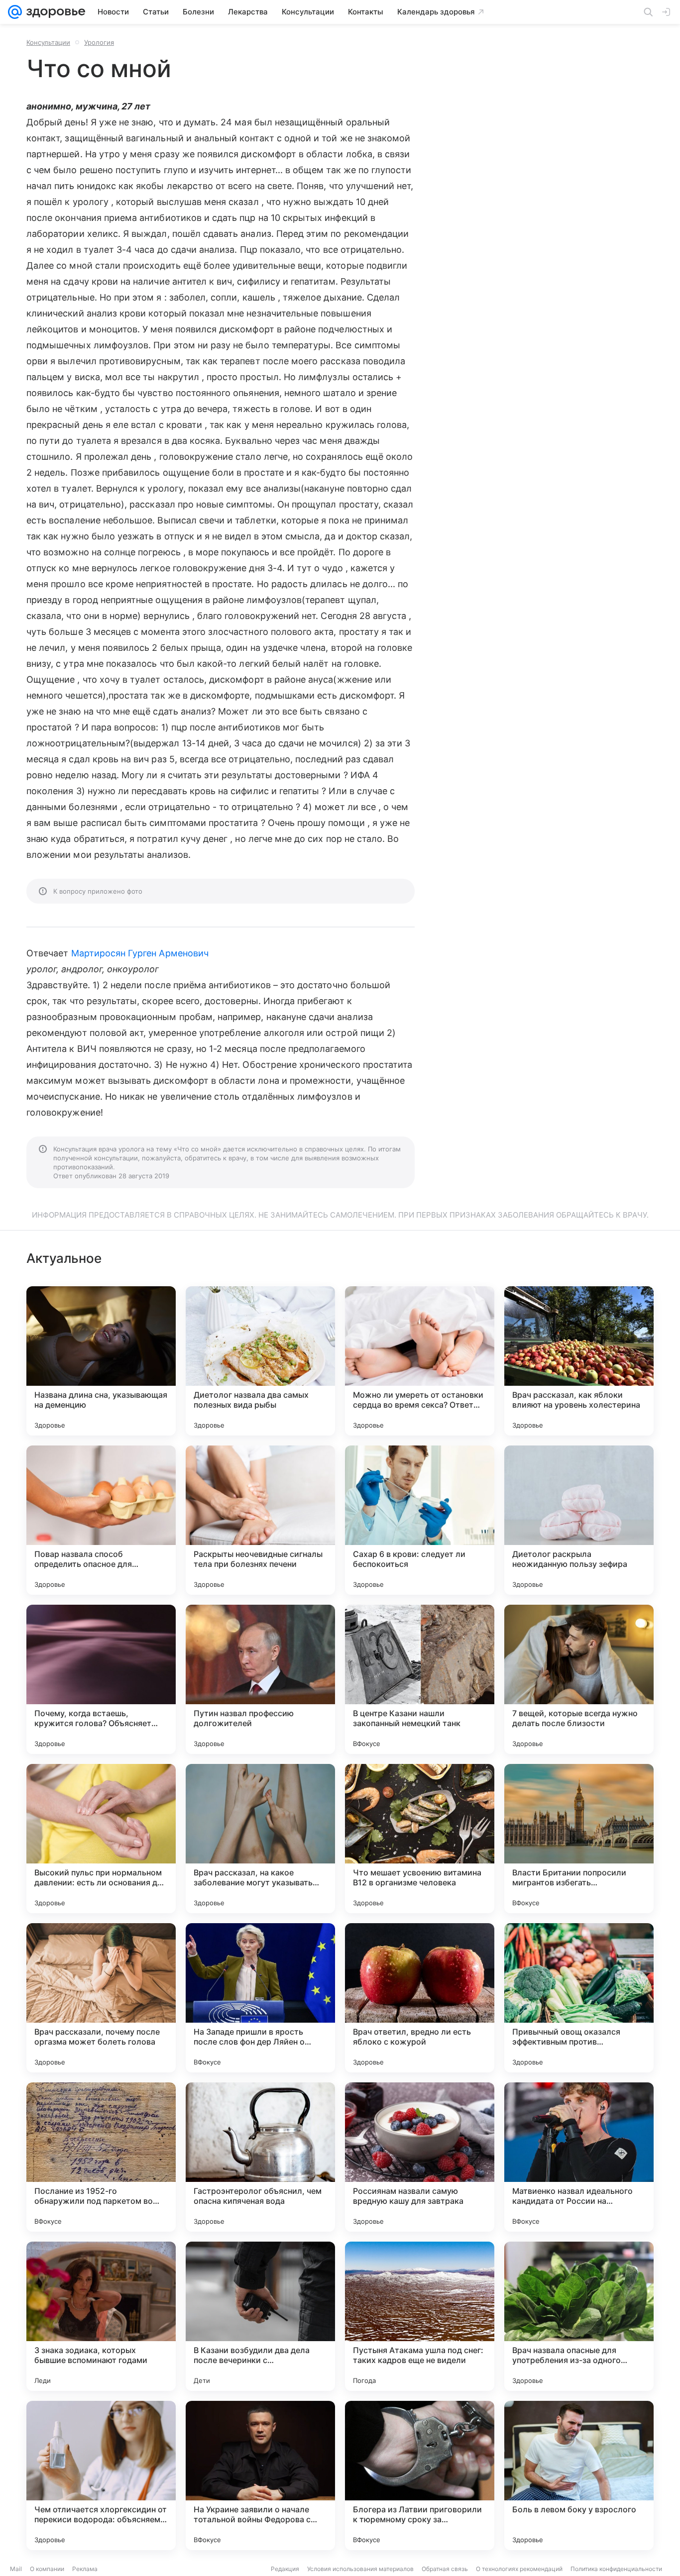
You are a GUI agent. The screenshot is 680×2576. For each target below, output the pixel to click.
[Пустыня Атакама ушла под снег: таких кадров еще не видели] (420, 2316)
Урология (99, 42)
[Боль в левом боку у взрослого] (579, 2475)
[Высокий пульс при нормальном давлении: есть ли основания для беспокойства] (101, 1839)
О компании (47, 2569)
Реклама (85, 2569)
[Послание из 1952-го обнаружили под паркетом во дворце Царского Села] (101, 2157)
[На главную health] (54, 12)
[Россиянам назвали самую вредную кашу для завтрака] (420, 2157)
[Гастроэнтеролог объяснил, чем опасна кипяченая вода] (260, 2157)
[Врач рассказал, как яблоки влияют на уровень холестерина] (579, 1361)
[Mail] (15, 12)
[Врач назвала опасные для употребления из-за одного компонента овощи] (579, 2316)
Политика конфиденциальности (616, 2569)
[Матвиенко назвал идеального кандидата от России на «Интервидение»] (579, 2157)
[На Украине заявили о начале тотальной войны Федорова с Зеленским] (260, 2475)
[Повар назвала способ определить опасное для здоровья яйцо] (101, 1520)
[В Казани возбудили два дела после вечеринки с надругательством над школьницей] (260, 2316)
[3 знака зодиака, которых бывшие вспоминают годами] (101, 2316)
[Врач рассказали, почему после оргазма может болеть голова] (101, 1998)
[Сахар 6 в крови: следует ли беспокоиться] (420, 1520)
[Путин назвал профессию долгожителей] (260, 1679)
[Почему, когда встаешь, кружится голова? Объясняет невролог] (101, 1679)
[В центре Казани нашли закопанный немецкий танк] (420, 1679)
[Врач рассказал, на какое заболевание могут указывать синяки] (260, 1839)
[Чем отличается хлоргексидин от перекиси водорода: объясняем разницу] (101, 2475)
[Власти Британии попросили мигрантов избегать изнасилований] (579, 1839)
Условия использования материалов (360, 2569)
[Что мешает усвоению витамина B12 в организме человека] (420, 1839)
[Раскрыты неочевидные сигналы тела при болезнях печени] (260, 1520)
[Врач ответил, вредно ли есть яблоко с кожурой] (420, 1998)
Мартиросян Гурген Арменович (140, 953)
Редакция (285, 2569)
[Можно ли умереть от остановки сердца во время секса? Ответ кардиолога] (420, 1361)
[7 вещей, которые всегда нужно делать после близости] (579, 1679)
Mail (16, 2569)
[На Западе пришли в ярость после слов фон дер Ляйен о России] (260, 1998)
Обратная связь (445, 2569)
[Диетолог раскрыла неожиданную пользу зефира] (579, 1520)
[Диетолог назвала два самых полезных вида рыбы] (260, 1361)
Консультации (48, 42)
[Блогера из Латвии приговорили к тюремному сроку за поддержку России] (420, 2475)
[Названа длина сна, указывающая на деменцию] (101, 1361)
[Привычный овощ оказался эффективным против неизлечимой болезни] (579, 1998)
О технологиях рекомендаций (519, 2569)
